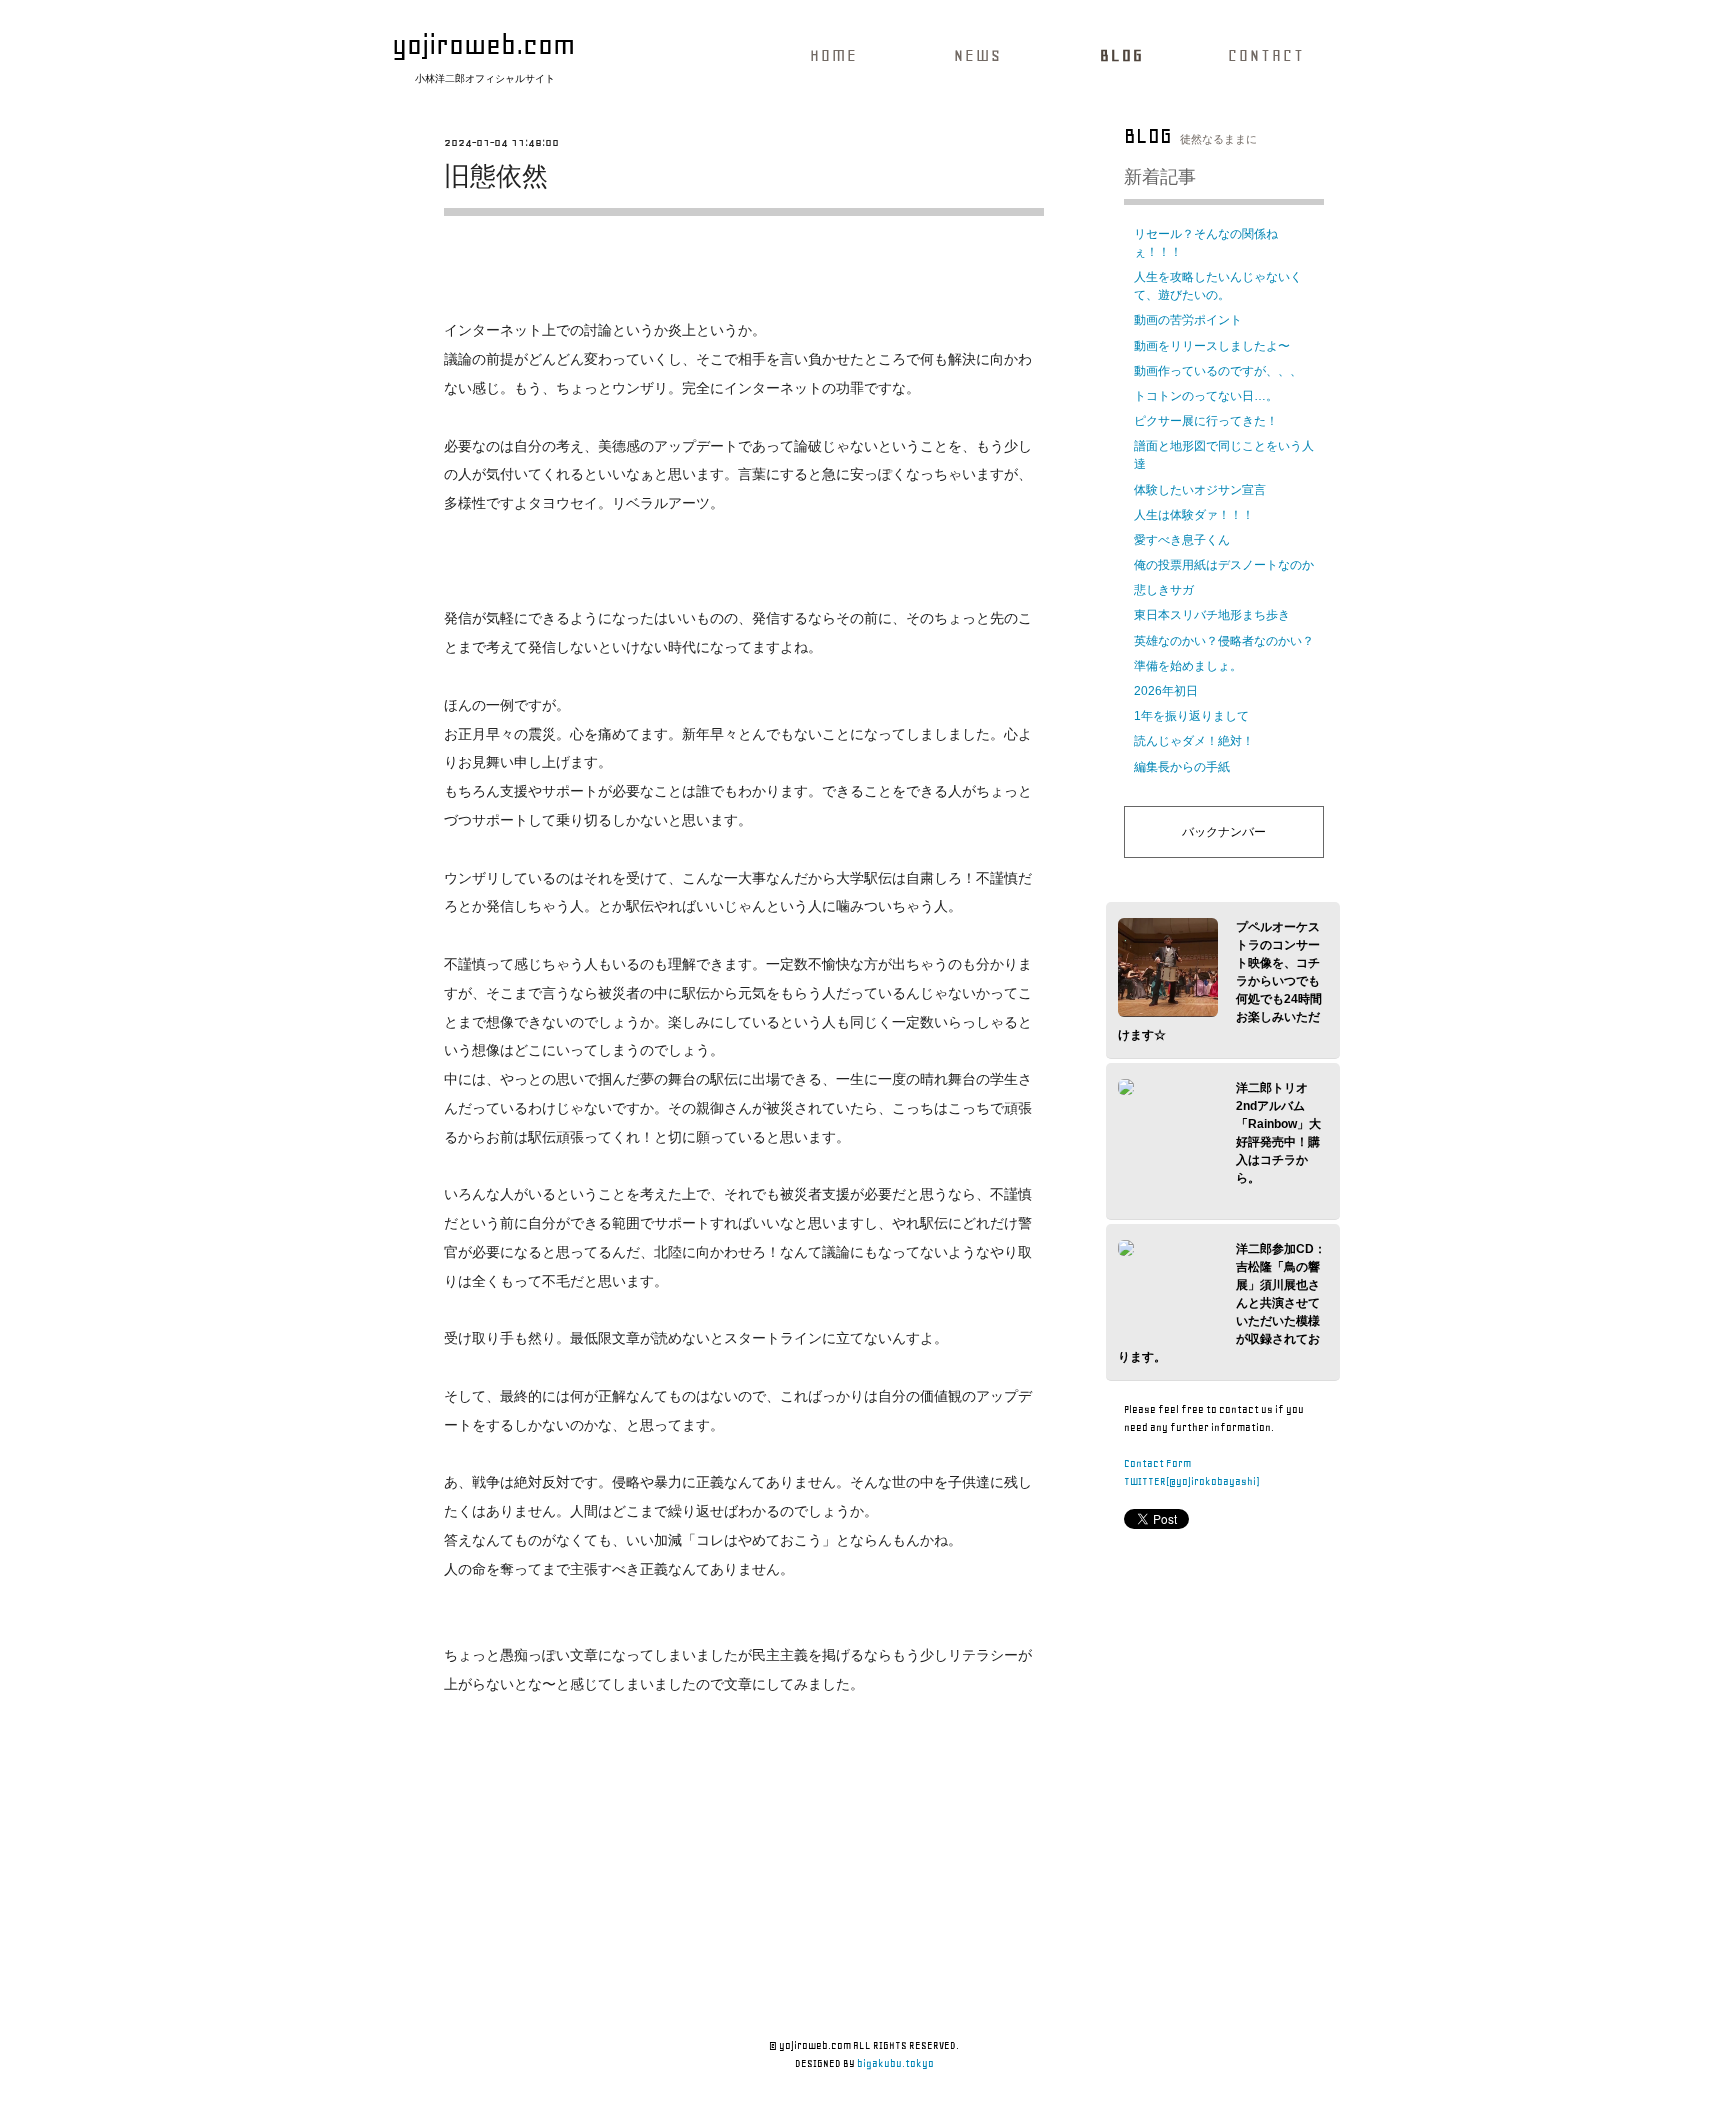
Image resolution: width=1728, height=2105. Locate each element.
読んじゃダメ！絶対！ (1194, 741)
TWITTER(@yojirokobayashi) (1191, 1481)
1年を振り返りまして (1191, 716)
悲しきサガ (1164, 590)
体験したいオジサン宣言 (1200, 490)
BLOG (1122, 55)
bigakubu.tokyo (895, 2063)
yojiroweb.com (483, 44)
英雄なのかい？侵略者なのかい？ (1224, 641)
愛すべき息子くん (1182, 540)
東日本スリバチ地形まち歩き (1212, 615)
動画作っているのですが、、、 (1218, 371)
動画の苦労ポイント (1188, 320)
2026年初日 (1166, 691)
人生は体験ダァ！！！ (1194, 515)
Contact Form (1157, 1463)
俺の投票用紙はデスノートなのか (1224, 565)
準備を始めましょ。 (1188, 666)
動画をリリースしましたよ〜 (1212, 346)
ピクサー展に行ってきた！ (1206, 421)
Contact (1266, 55)
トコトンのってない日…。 (1206, 396)
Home (834, 55)
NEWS (978, 55)
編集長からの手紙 (1182, 767)
